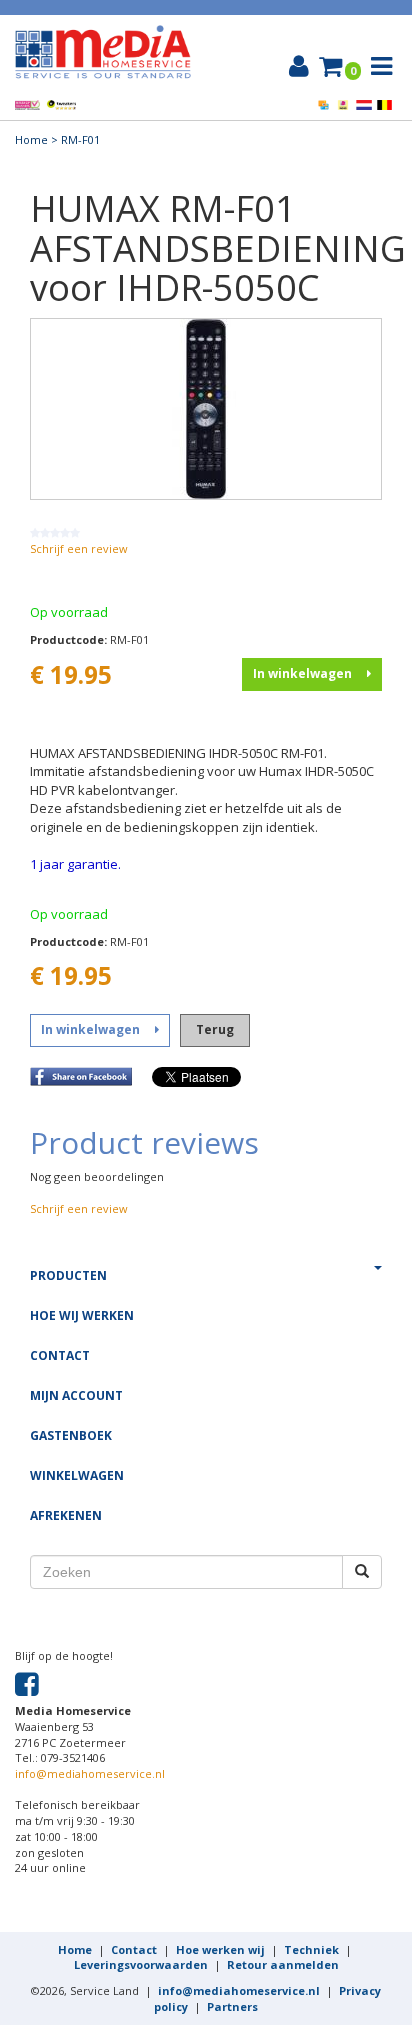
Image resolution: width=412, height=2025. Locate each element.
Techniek (311, 1949)
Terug (215, 1029)
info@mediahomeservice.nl (90, 1773)
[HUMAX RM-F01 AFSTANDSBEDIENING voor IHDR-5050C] (206, 407)
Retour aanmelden (283, 1964)
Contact (60, 1355)
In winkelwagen (302, 673)
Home (31, 139)
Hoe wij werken (82, 1315)
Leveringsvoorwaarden (141, 1964)
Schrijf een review (79, 548)
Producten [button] (68, 1275)
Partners (232, 2006)
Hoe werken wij (220, 1949)
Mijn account (76, 1395)
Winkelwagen (77, 1475)
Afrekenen (66, 1515)
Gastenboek (71, 1435)
